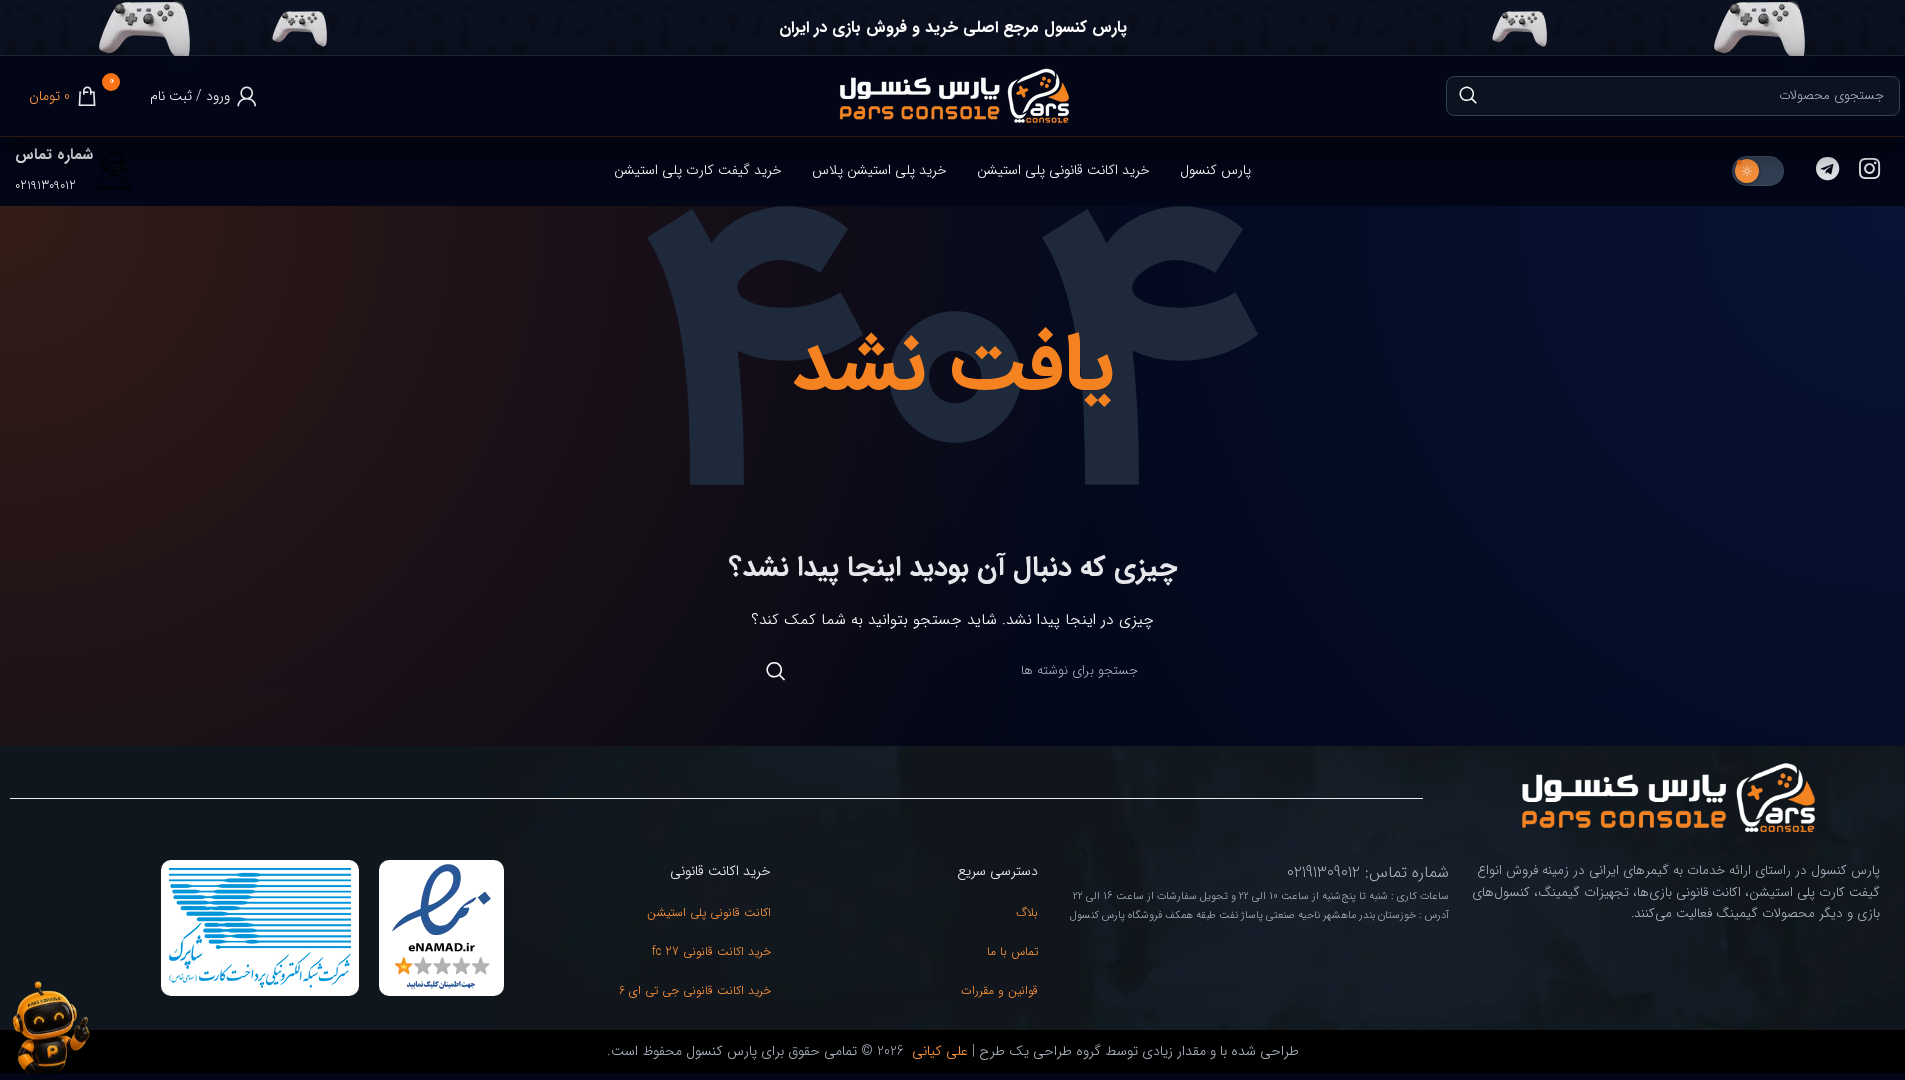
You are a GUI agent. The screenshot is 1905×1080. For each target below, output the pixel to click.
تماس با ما (1012, 951)
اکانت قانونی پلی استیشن (709, 912)
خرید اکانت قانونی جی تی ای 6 (695, 990)
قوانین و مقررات (999, 990)
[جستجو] (1468, 96)
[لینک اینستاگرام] (1869, 171)
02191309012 (45, 186)
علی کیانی (938, 1051)
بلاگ (1027, 912)
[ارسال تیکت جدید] (50, 1028)
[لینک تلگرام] (1827, 171)
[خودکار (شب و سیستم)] (1758, 171)
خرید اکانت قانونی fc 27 (711, 951)
